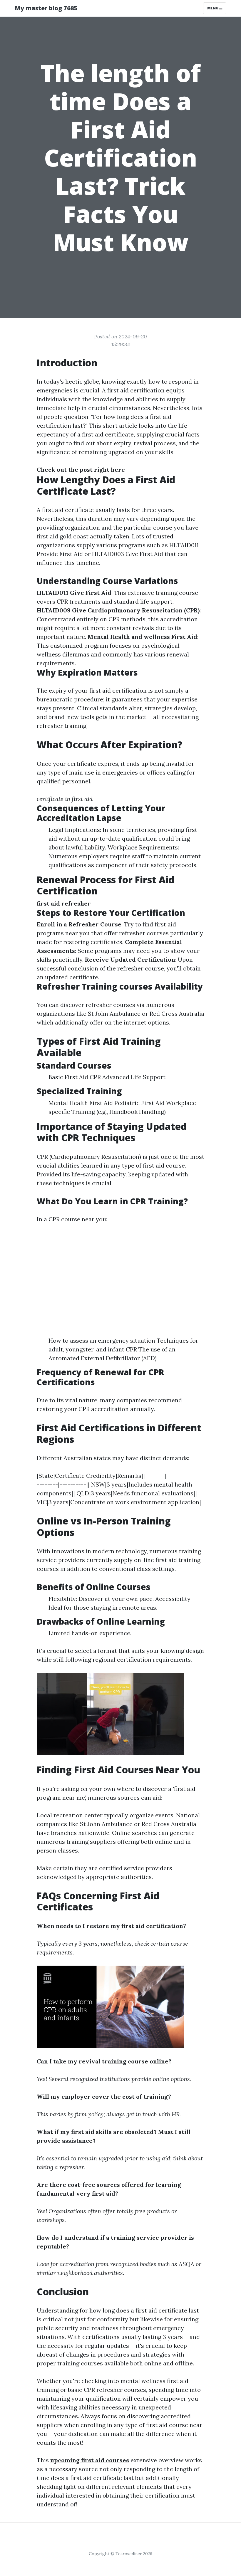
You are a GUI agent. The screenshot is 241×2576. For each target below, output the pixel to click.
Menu (213, 8)
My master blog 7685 (46, 8)
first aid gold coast (63, 536)
